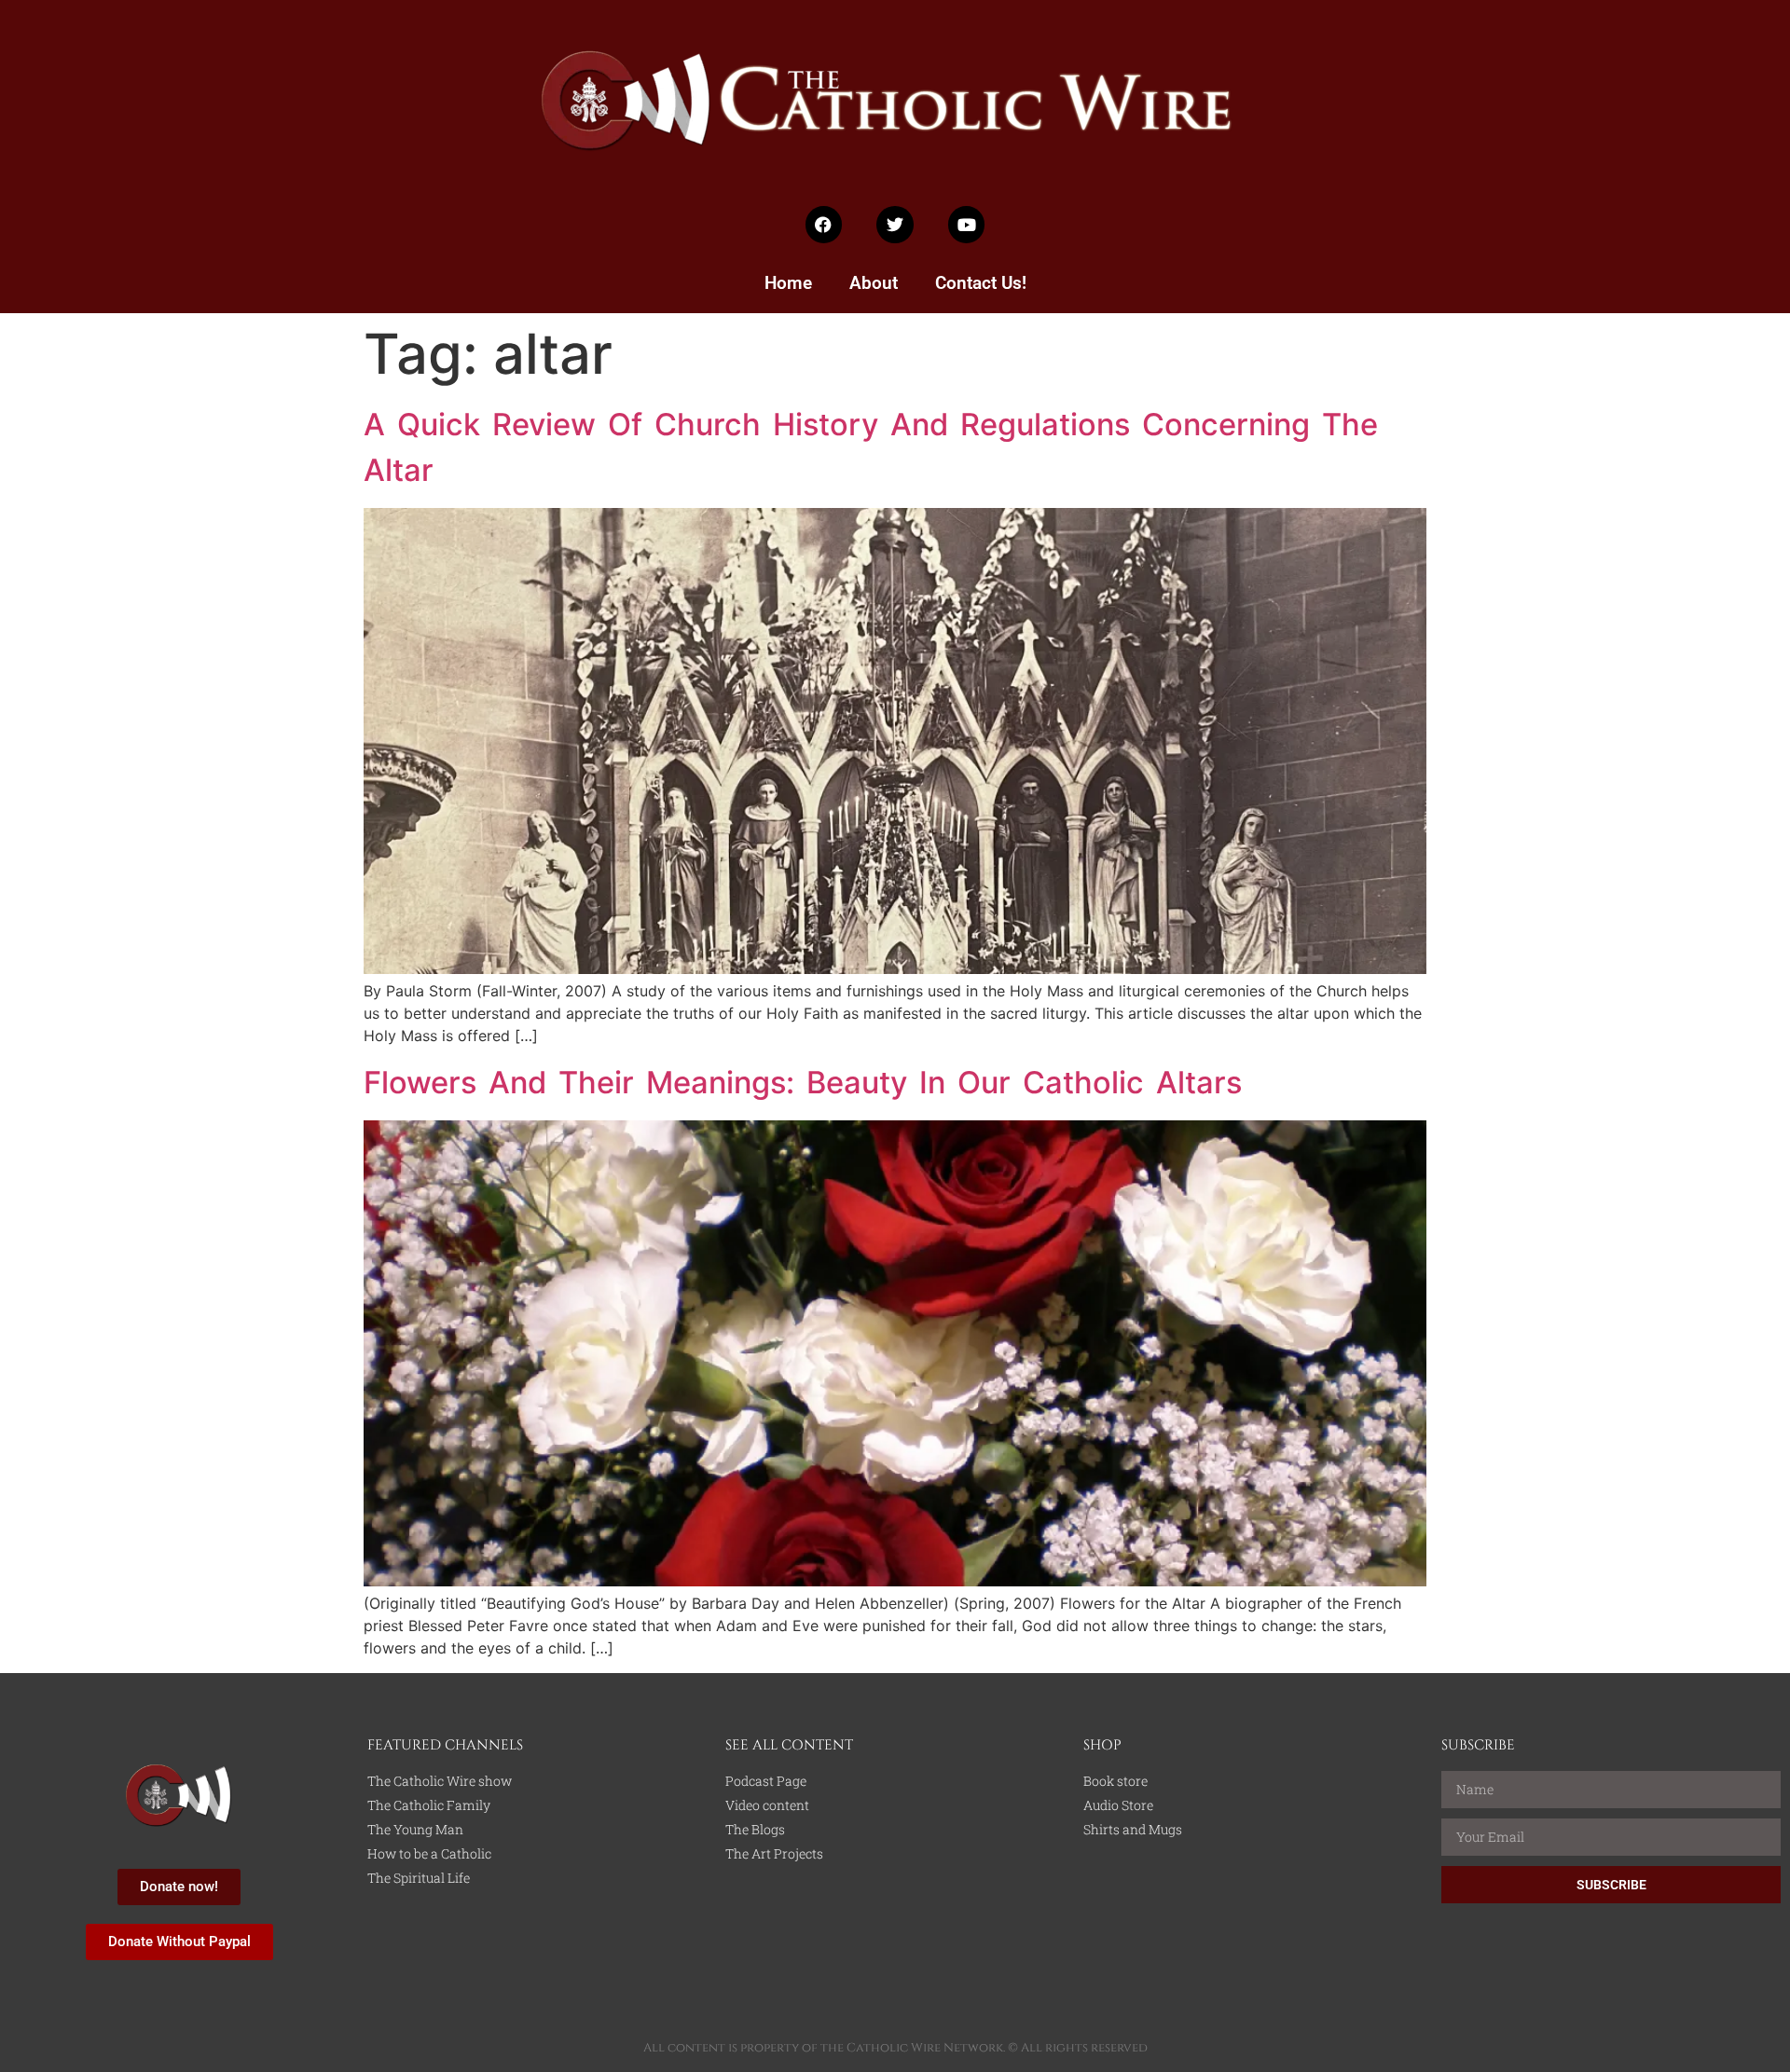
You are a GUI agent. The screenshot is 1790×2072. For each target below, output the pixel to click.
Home (788, 283)
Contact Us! (981, 283)
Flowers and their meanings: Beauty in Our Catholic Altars (803, 1082)
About (874, 283)
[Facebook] (824, 225)
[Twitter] (895, 225)
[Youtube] (967, 225)
